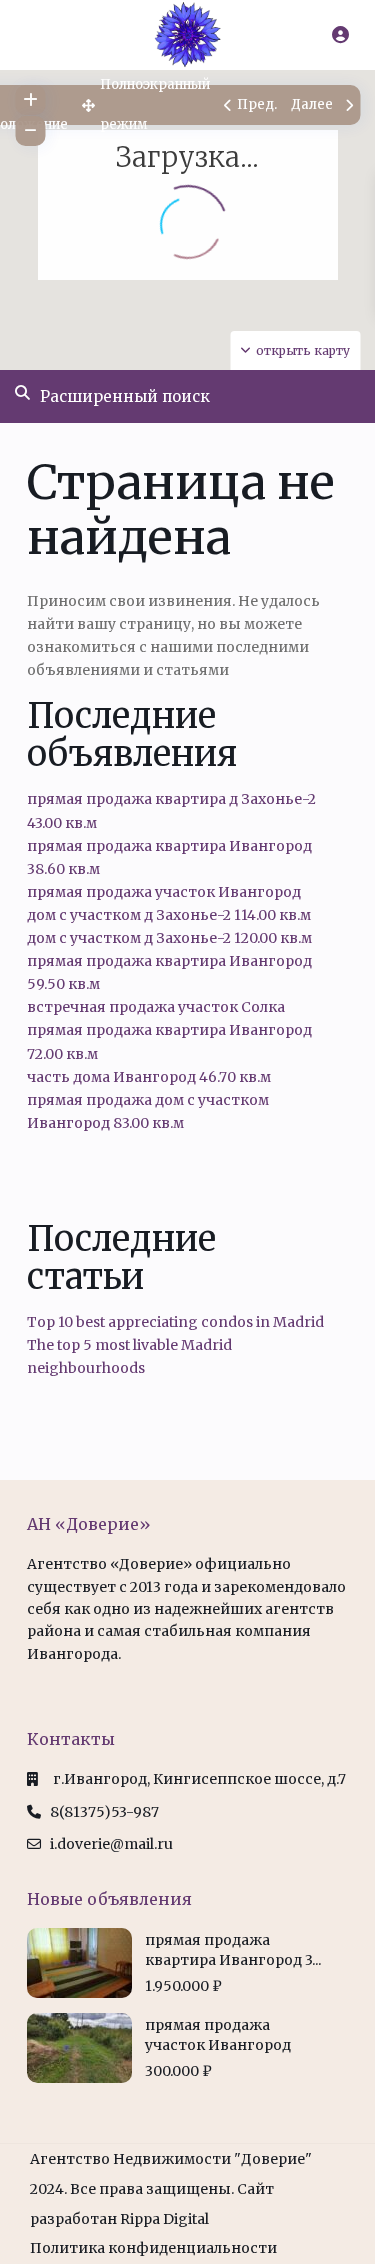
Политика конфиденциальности (153, 2248)
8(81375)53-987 (104, 1812)
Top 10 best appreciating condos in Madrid (175, 1322)
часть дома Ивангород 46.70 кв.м (149, 1077)
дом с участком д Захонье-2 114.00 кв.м (169, 915)
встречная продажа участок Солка (156, 1007)
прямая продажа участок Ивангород (164, 892)
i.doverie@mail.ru (111, 1844)
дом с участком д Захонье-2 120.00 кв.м (169, 938)
